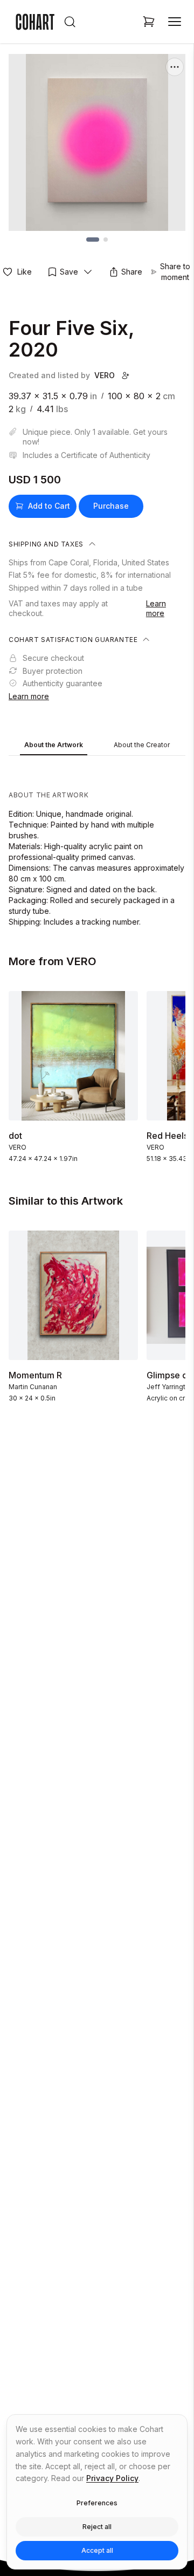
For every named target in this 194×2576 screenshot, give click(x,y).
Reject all (97, 2527)
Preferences (97, 2503)
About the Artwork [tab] (54, 745)
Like (25, 272)
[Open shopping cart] (149, 22)
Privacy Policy (112, 2478)
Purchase (111, 506)
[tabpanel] (97, 844)
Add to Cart (49, 506)
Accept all (97, 2550)
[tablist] (97, 746)
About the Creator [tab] (142, 745)
